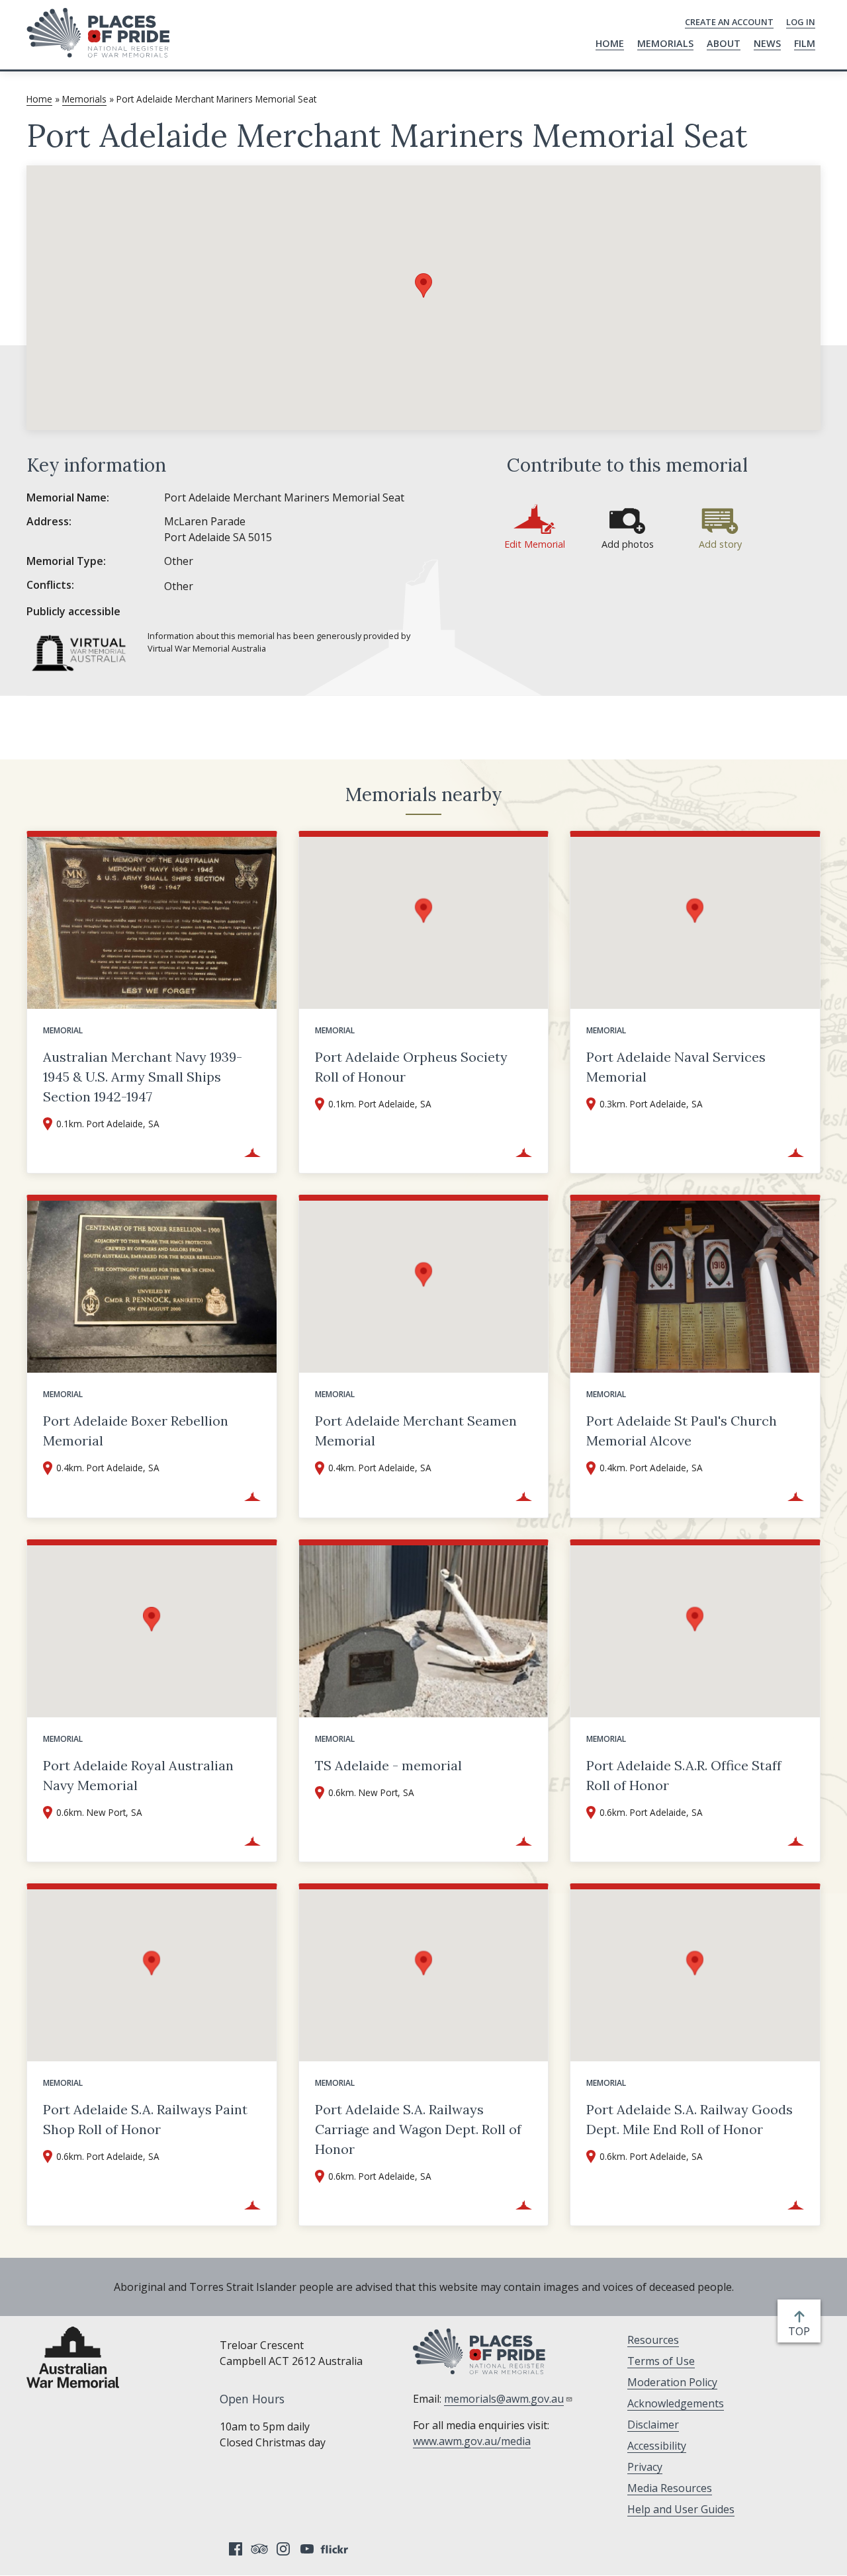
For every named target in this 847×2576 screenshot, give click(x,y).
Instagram (283, 2549)
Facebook (236, 2549)
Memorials (665, 43)
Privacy (645, 2467)
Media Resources (670, 2488)
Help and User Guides (681, 2509)
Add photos (628, 544)
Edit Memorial (535, 544)
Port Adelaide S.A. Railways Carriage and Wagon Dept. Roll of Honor (418, 2129)
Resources (653, 2340)
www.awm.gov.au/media (472, 2441)
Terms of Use (661, 2361)
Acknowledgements (676, 2403)
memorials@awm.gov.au (504, 2399)
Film (805, 43)
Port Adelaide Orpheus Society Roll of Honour (411, 1067)
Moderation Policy (672, 2382)
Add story (720, 544)
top (802, 2332)
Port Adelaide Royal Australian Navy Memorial (138, 1775)
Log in (801, 22)
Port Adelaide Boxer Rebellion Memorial (136, 1431)
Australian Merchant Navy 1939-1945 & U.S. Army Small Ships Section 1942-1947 (143, 1077)
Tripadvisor (259, 2549)
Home (610, 43)
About (724, 43)
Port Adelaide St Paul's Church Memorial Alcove (682, 1431)
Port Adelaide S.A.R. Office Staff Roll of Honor (684, 1775)
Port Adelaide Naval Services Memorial (676, 1067)
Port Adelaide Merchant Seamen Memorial (416, 1431)
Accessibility (657, 2446)
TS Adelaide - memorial (388, 1765)
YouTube (307, 2549)
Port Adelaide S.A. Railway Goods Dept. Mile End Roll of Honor (690, 2119)
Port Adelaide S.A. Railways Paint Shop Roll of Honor (145, 2119)
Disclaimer (653, 2425)
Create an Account (729, 22)
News (767, 43)
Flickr (336, 2549)
